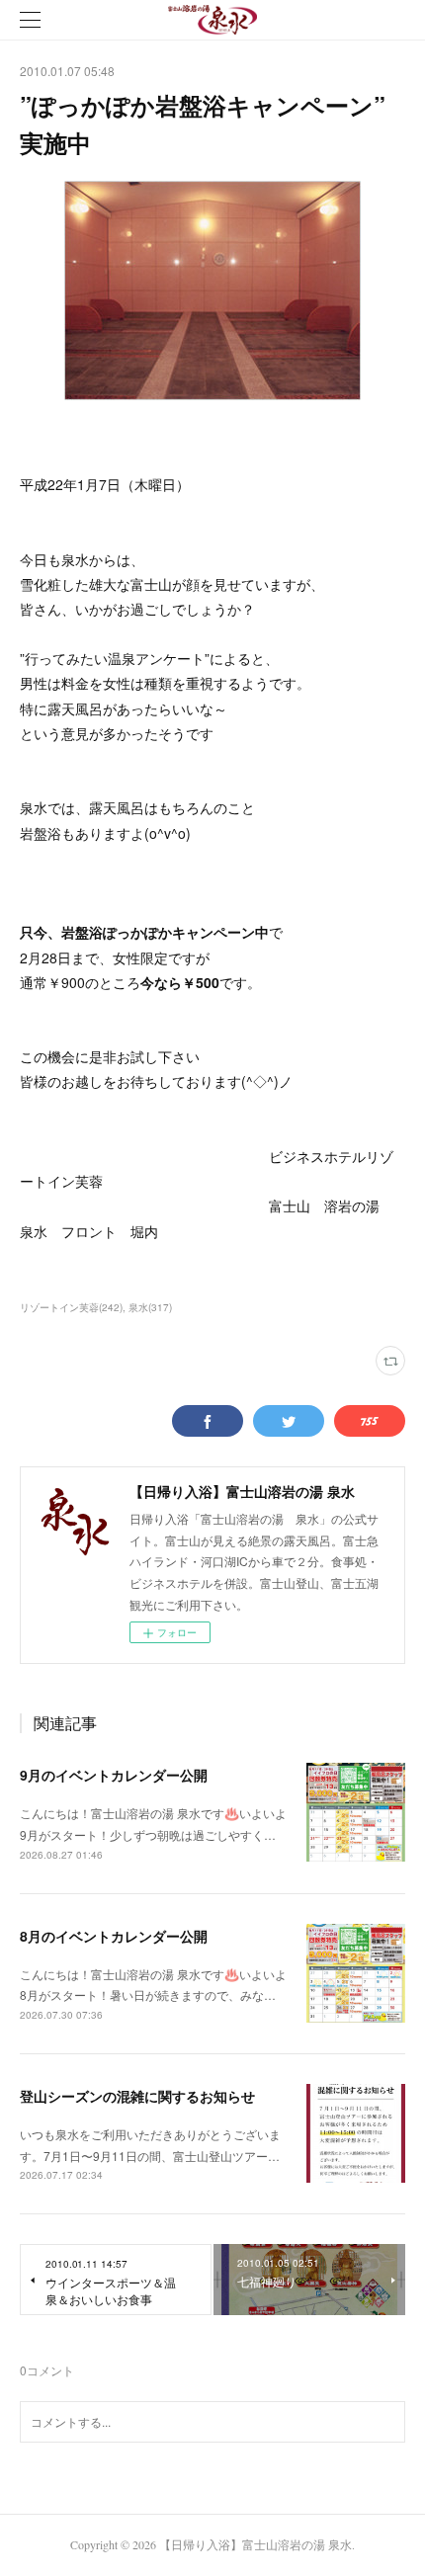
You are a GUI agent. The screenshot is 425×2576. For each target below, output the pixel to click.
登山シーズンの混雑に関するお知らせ (137, 2096)
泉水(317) (150, 1307)
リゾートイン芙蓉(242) (71, 1307)
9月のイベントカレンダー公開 (114, 1775)
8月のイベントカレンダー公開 (114, 1936)
